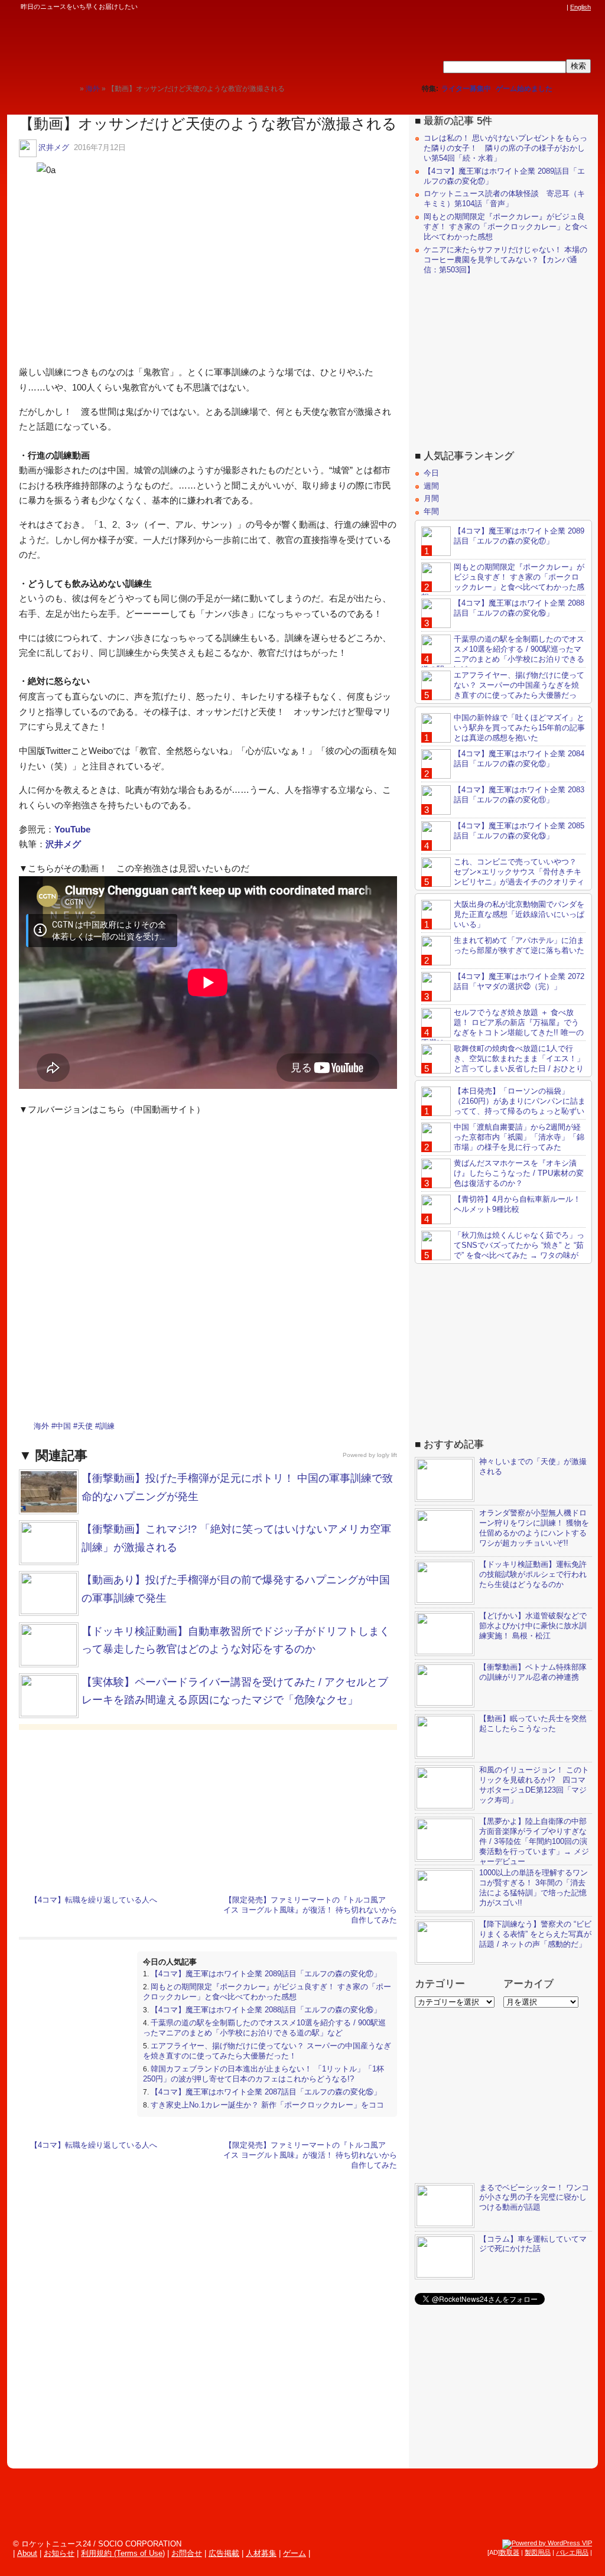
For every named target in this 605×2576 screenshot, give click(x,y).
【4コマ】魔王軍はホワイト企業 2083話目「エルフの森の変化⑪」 (519, 795)
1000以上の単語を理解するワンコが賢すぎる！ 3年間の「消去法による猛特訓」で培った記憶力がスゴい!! (534, 1888)
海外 (41, 1426)
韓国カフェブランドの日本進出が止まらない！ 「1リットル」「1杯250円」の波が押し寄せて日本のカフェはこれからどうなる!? (264, 2074)
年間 (431, 511)
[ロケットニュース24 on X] (493, 7)
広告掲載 (224, 2553)
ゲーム (295, 2553)
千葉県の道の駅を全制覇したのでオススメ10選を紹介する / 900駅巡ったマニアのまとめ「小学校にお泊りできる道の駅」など (264, 2028)
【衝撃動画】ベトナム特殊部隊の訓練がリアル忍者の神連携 (533, 1672)
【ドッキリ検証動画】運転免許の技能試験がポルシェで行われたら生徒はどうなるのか (533, 1574)
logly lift (387, 1455)
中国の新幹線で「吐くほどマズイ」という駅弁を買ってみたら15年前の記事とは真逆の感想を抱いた (519, 728)
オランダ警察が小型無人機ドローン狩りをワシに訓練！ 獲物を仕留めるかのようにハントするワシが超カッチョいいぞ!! (534, 1528)
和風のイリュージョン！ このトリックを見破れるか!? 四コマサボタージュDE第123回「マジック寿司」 (534, 1785)
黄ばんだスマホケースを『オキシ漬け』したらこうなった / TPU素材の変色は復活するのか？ (519, 1173)
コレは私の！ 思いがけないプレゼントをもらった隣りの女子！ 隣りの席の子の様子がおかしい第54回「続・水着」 (505, 148)
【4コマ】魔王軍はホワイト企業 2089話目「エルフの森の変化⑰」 (266, 1974)
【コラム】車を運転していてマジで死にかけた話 (533, 2244)
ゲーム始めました (524, 89)
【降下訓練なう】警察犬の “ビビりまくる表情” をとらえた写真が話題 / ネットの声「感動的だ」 (535, 1934)
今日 (431, 473)
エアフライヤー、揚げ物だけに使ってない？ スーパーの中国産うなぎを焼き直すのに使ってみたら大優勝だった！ (267, 2051)
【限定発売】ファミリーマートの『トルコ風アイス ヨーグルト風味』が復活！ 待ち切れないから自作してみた (310, 1910)
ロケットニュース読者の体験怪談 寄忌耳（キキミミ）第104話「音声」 (504, 199)
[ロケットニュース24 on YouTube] (549, 7)
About (27, 2553)
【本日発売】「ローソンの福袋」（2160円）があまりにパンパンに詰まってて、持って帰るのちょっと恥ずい (520, 1101)
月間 (431, 498)
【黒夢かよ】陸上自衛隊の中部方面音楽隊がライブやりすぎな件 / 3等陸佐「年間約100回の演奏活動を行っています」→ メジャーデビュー (534, 1841)
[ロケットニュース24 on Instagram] (526, 7)
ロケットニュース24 (139, 44)
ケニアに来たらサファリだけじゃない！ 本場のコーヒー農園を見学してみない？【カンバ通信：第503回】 (505, 260)
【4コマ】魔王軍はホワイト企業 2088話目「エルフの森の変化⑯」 (266, 2010)
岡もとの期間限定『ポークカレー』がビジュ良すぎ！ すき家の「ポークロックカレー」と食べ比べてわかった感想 (267, 1992)
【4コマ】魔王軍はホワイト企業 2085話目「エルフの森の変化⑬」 (519, 831)
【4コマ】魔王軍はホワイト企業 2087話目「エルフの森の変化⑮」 (266, 2092)
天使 (85, 1426)
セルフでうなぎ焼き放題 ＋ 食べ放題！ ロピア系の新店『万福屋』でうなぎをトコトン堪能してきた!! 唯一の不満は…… (502, 1027)
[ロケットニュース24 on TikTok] (538, 7)
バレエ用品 (572, 2552)
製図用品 (538, 2552)
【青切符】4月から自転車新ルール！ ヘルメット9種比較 (517, 1204)
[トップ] (71, 88)
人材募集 (261, 2553)
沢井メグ (54, 147)
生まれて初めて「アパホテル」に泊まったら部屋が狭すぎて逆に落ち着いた (519, 945)
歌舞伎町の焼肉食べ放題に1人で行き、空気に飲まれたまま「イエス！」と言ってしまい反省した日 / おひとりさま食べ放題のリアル (503, 1063)
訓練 (107, 1426)
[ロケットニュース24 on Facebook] (504, 7)
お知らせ (59, 2553)
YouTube (72, 829)
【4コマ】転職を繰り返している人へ (94, 1900)
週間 (431, 486)
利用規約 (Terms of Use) (123, 2553)
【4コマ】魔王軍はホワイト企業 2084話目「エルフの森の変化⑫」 (519, 759)
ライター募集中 (466, 89)
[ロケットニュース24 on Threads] (515, 7)
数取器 (510, 2552)
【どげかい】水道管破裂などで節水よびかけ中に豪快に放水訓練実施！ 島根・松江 (533, 1626)
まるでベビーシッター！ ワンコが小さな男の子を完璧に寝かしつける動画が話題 (534, 2198)
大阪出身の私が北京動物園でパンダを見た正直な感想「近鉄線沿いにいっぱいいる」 (519, 914)
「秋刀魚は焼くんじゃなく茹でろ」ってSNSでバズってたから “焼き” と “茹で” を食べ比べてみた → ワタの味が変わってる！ (503, 1250)
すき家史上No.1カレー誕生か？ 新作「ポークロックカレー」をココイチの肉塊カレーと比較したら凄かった (264, 2110)
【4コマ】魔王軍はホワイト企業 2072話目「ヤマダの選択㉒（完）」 (519, 981)
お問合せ (187, 2553)
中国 (63, 1426)
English (580, 7)
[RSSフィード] (560, 7)
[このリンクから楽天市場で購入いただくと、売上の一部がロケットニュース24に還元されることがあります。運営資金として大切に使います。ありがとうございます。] (482, 7)
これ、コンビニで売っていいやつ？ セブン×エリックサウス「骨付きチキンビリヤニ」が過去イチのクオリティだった (503, 877)
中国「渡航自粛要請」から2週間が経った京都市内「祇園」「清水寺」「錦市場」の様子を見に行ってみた (519, 1137)
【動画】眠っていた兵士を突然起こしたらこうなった (533, 1723)
